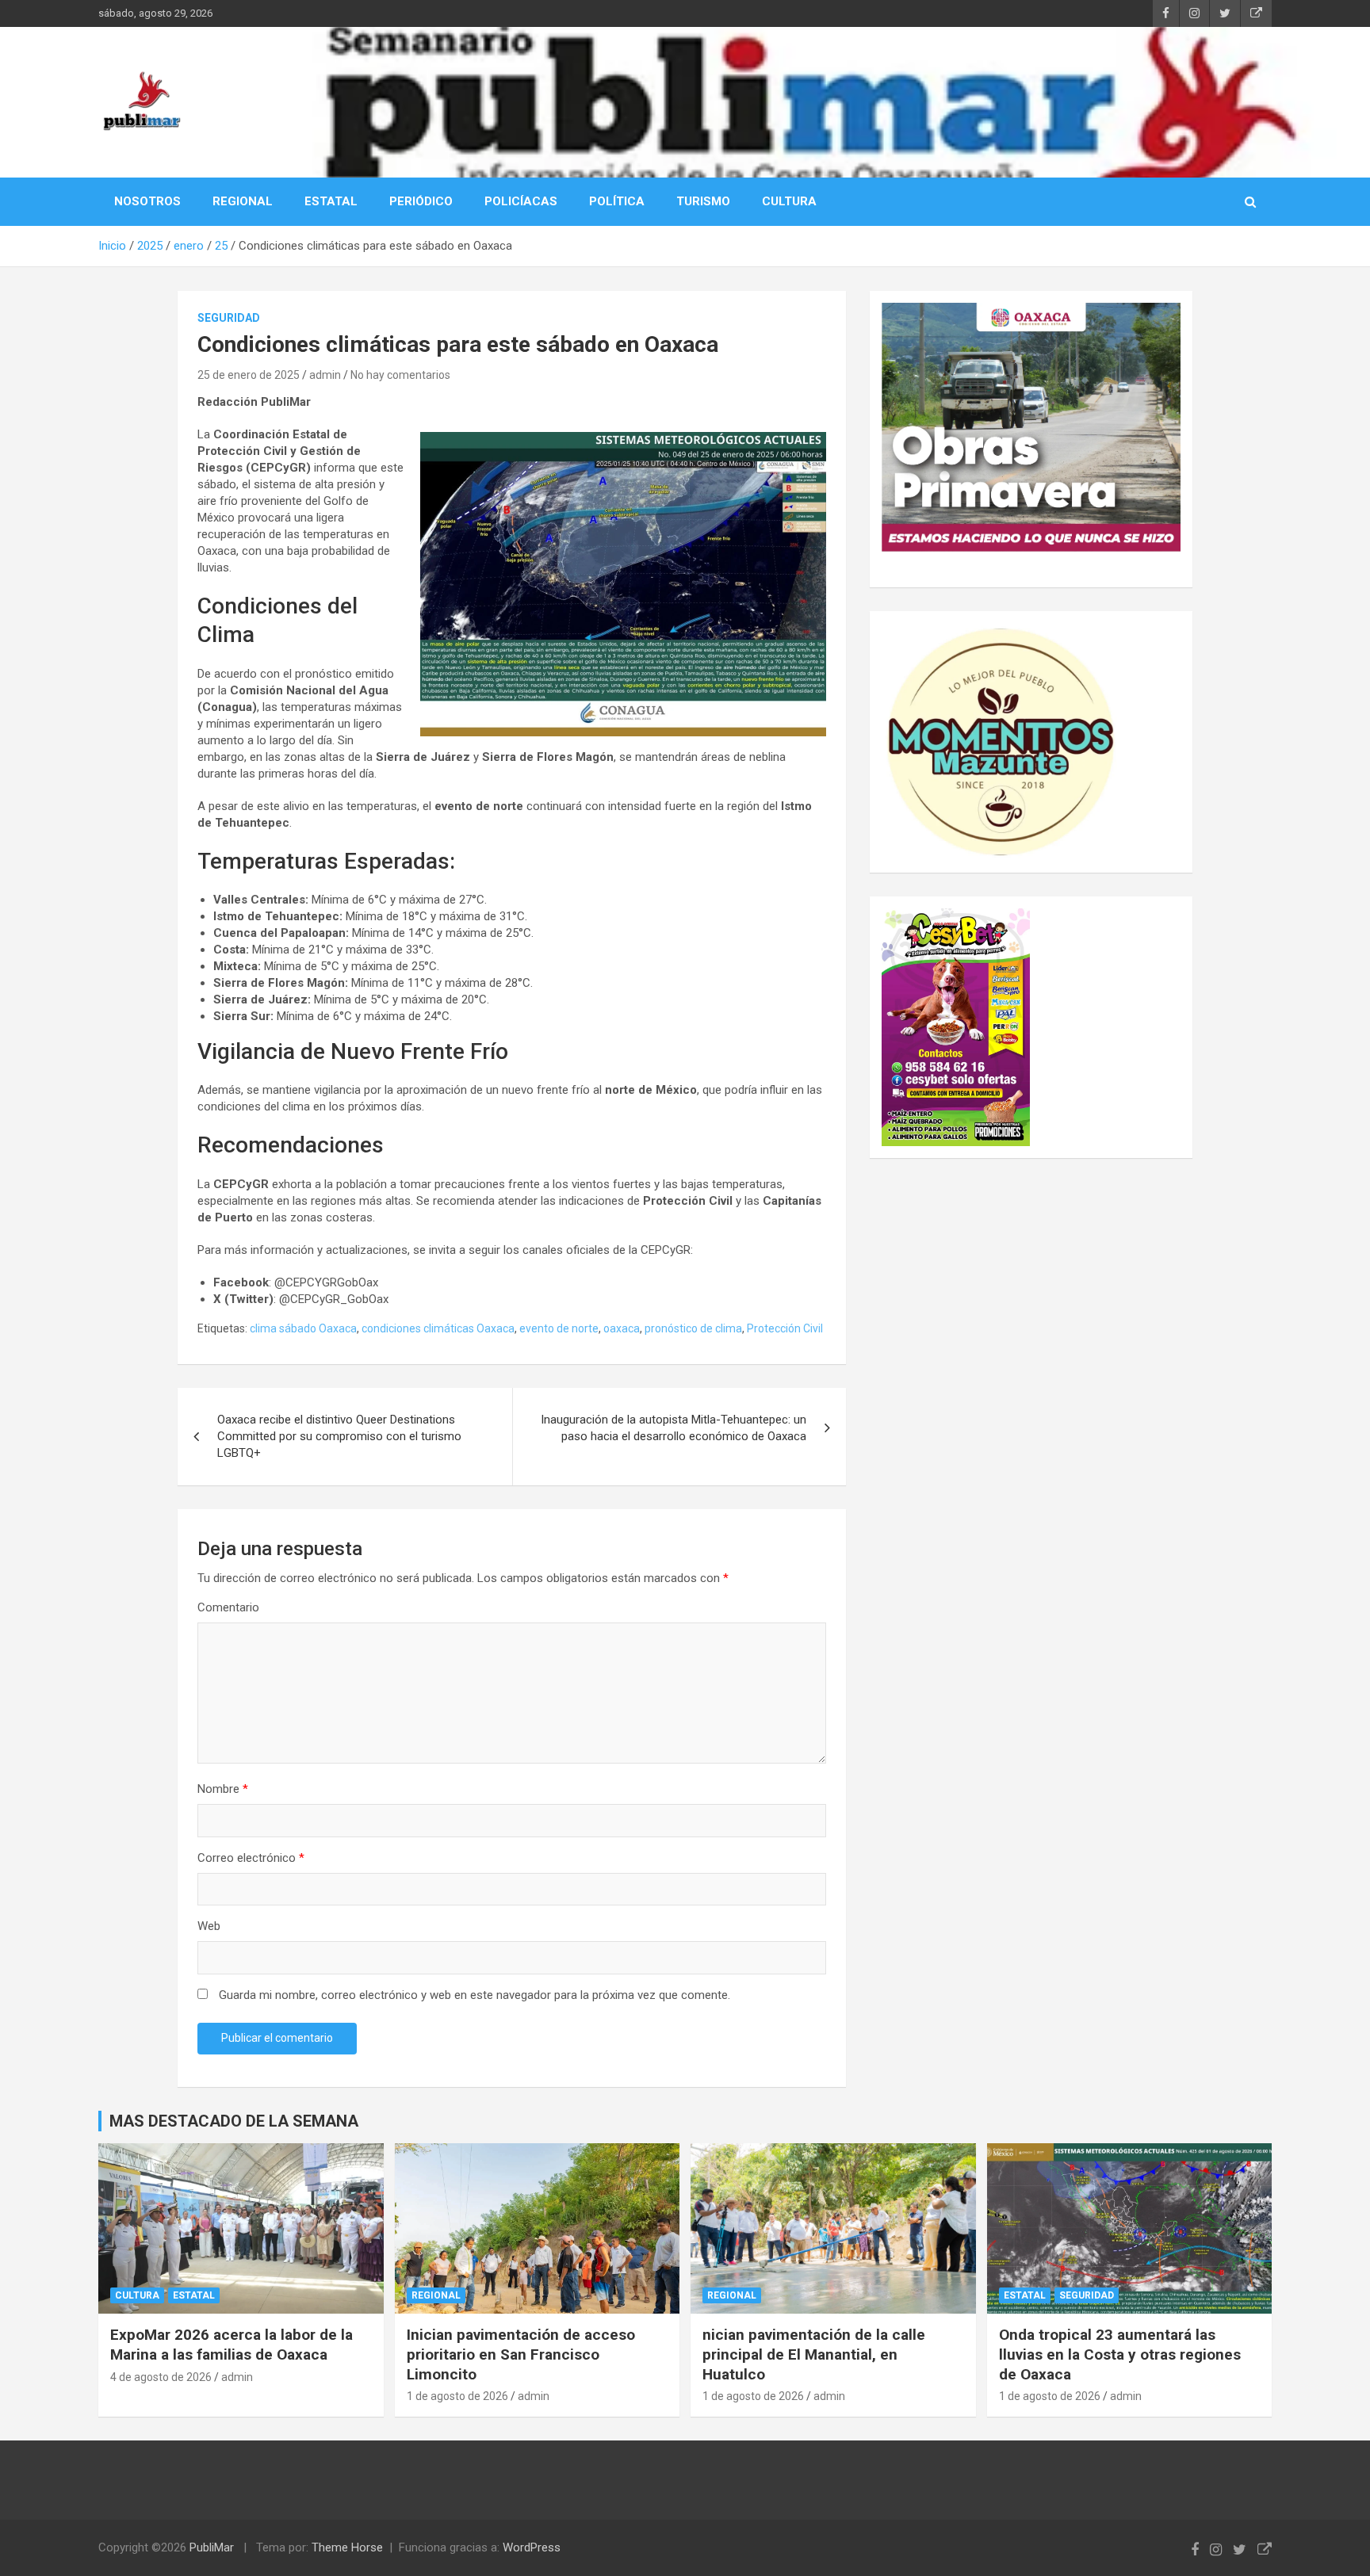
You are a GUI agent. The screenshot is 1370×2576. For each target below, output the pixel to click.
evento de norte (559, 1328)
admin (325, 375)
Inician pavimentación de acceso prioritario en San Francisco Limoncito (521, 2354)
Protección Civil (785, 1328)
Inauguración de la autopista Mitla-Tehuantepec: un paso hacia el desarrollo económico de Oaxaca (674, 1428)
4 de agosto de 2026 (161, 2377)
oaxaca (622, 1328)
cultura (137, 2295)
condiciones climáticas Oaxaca (438, 1328)
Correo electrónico (251, 1858)
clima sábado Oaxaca (303, 1328)
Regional (436, 2295)
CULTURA (789, 201)
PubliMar (212, 2547)
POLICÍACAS (521, 201)
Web (209, 1926)
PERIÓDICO (421, 201)
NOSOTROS (147, 201)
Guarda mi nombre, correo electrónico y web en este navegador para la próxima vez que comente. (475, 1995)
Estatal (194, 2295)
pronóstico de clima (693, 1328)
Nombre (223, 1789)
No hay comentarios (400, 375)
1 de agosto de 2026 (457, 2396)
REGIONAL (243, 201)
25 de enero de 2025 (249, 375)
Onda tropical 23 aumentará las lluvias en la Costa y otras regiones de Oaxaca (1120, 2354)
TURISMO (703, 201)
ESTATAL (331, 201)
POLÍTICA (617, 201)
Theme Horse (347, 2547)
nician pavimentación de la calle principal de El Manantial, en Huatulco (814, 2354)
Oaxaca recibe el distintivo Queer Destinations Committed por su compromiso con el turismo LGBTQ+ (339, 1436)
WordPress (532, 2547)
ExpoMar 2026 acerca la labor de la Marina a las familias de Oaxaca (232, 2345)
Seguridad (229, 318)
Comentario (228, 1607)
